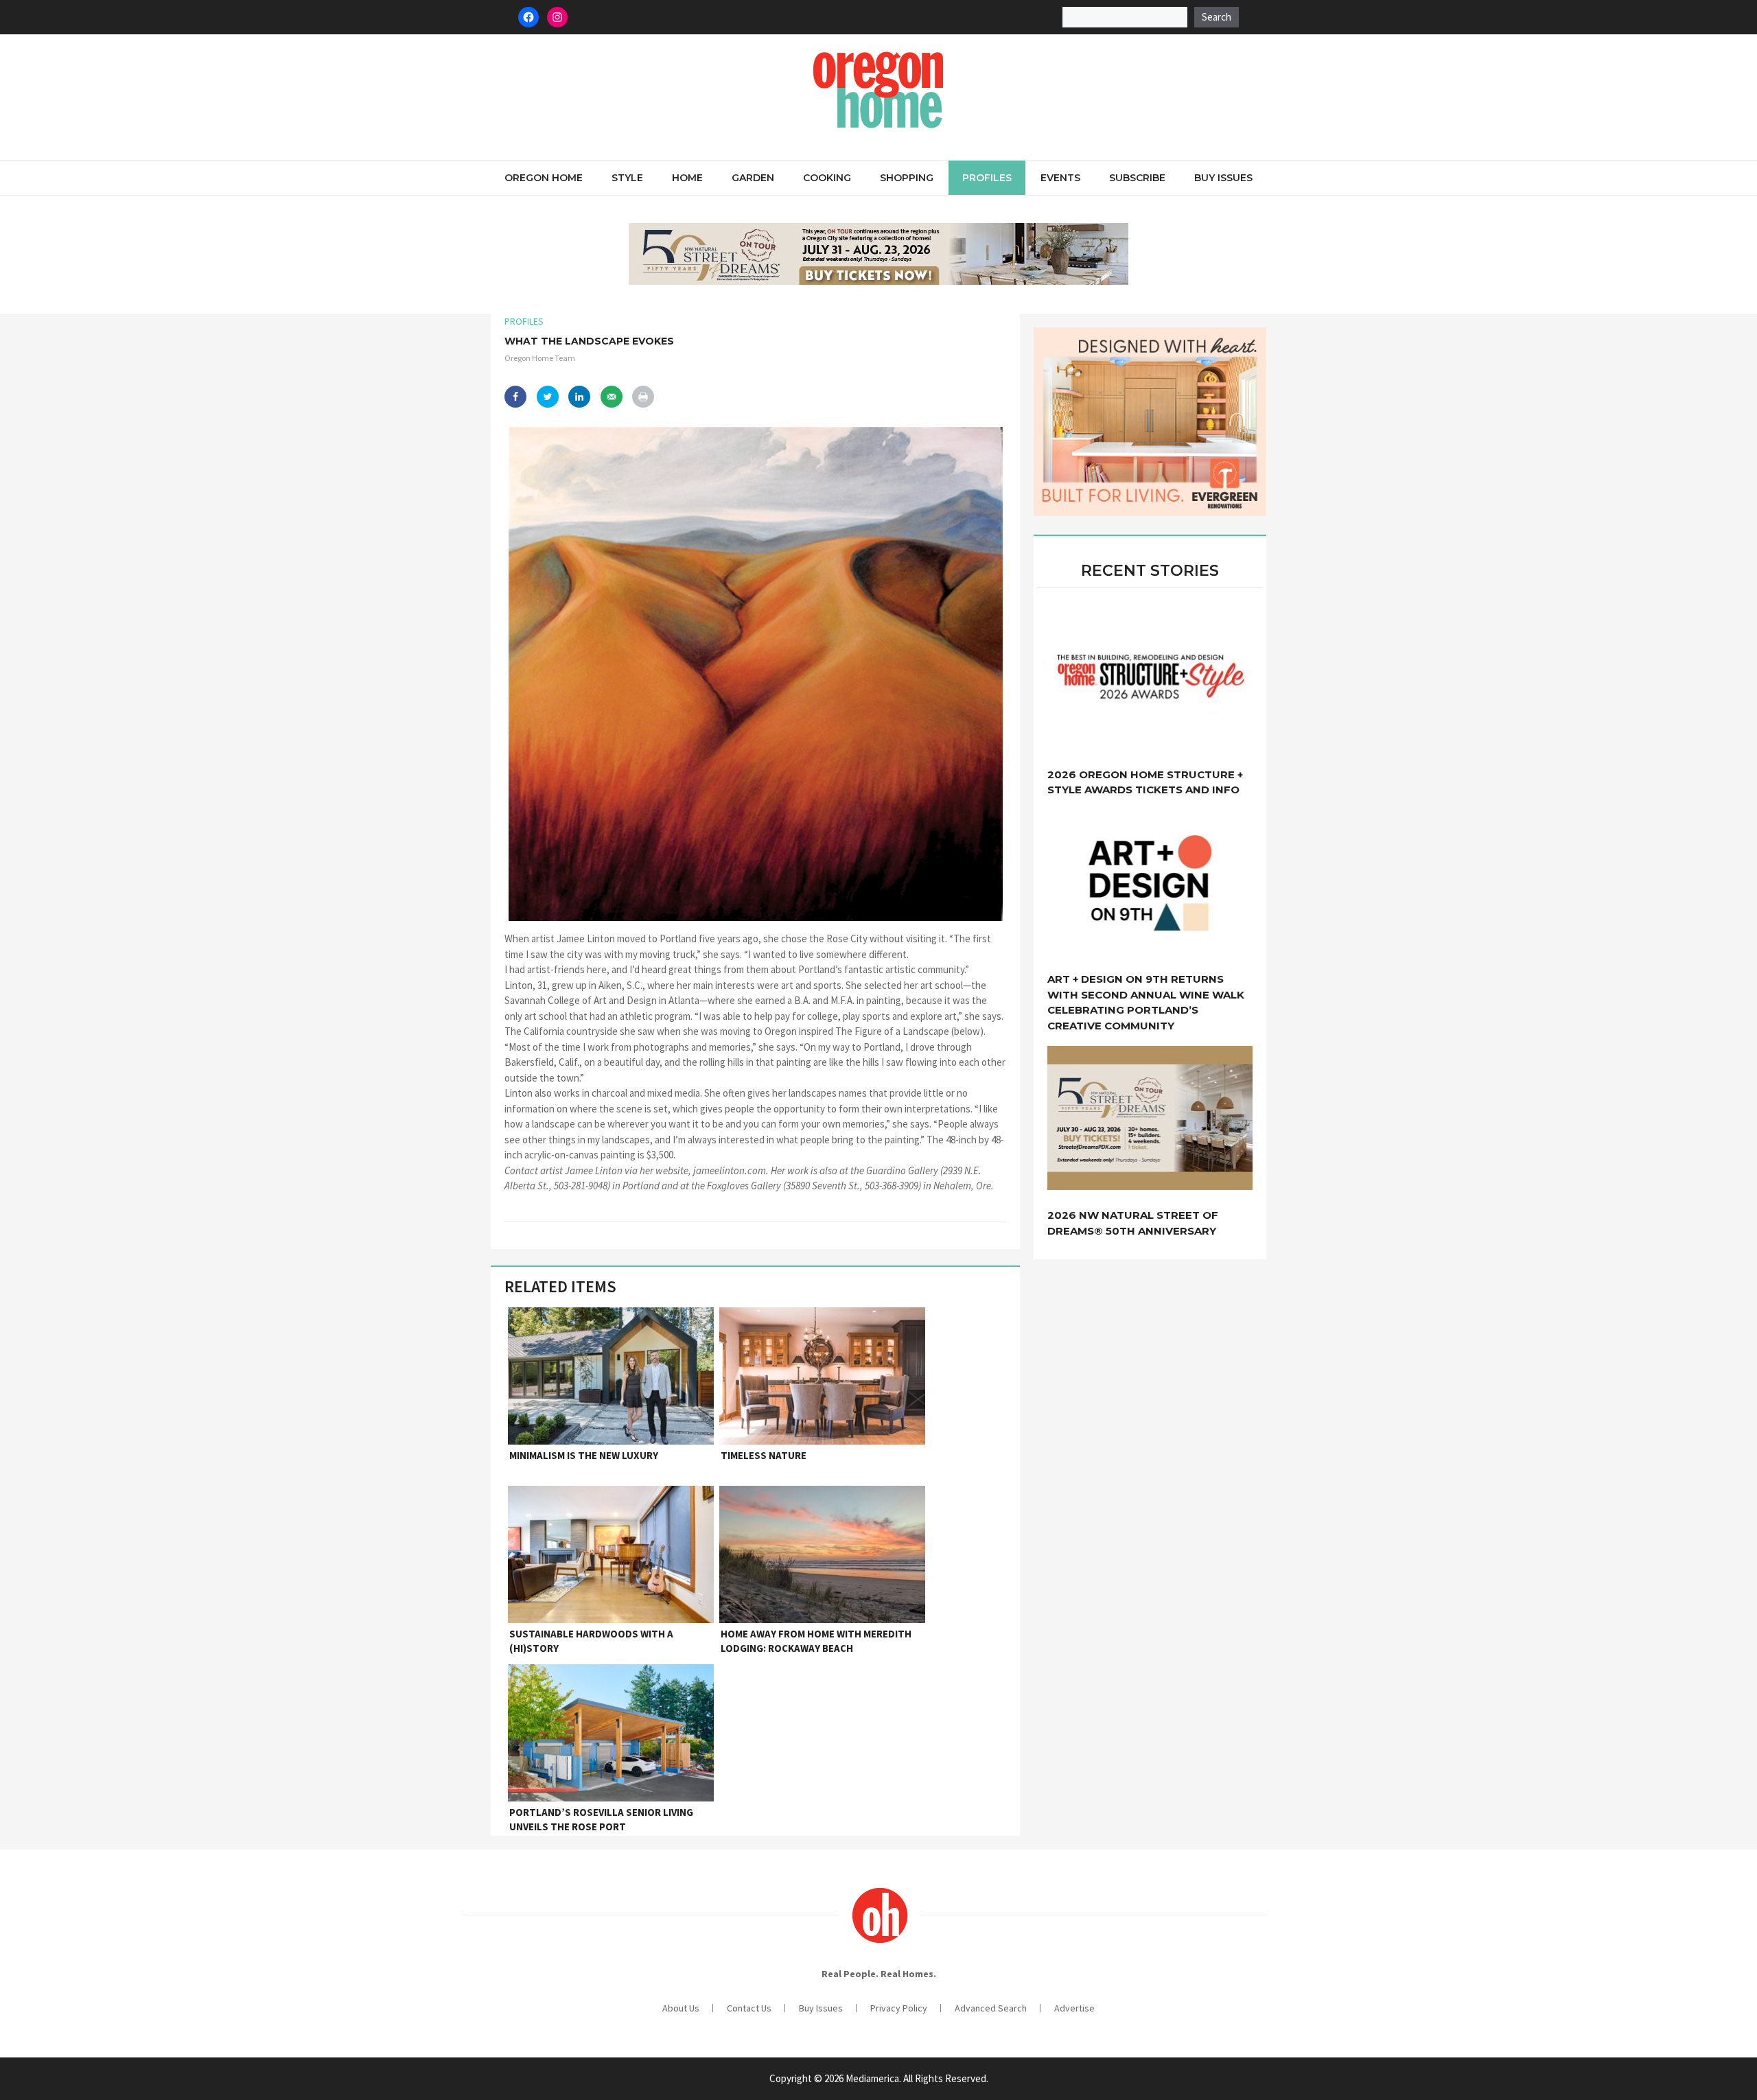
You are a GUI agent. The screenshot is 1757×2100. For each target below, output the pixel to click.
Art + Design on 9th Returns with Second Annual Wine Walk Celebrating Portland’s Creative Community (1146, 1002)
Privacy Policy (899, 2008)
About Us (681, 2008)
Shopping (907, 178)
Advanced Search (991, 2008)
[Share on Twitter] (548, 397)
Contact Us (749, 2008)
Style (627, 178)
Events (1060, 178)
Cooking (827, 178)
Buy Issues (1223, 178)
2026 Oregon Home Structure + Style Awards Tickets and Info (1145, 782)
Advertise (1074, 2008)
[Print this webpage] (643, 397)
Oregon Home (544, 178)
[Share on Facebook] (515, 397)
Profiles (987, 178)
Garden (753, 178)
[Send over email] (612, 397)
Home (687, 178)
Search (1217, 17)
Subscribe (1137, 178)
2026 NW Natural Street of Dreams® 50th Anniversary (1133, 1223)
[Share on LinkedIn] (579, 397)
